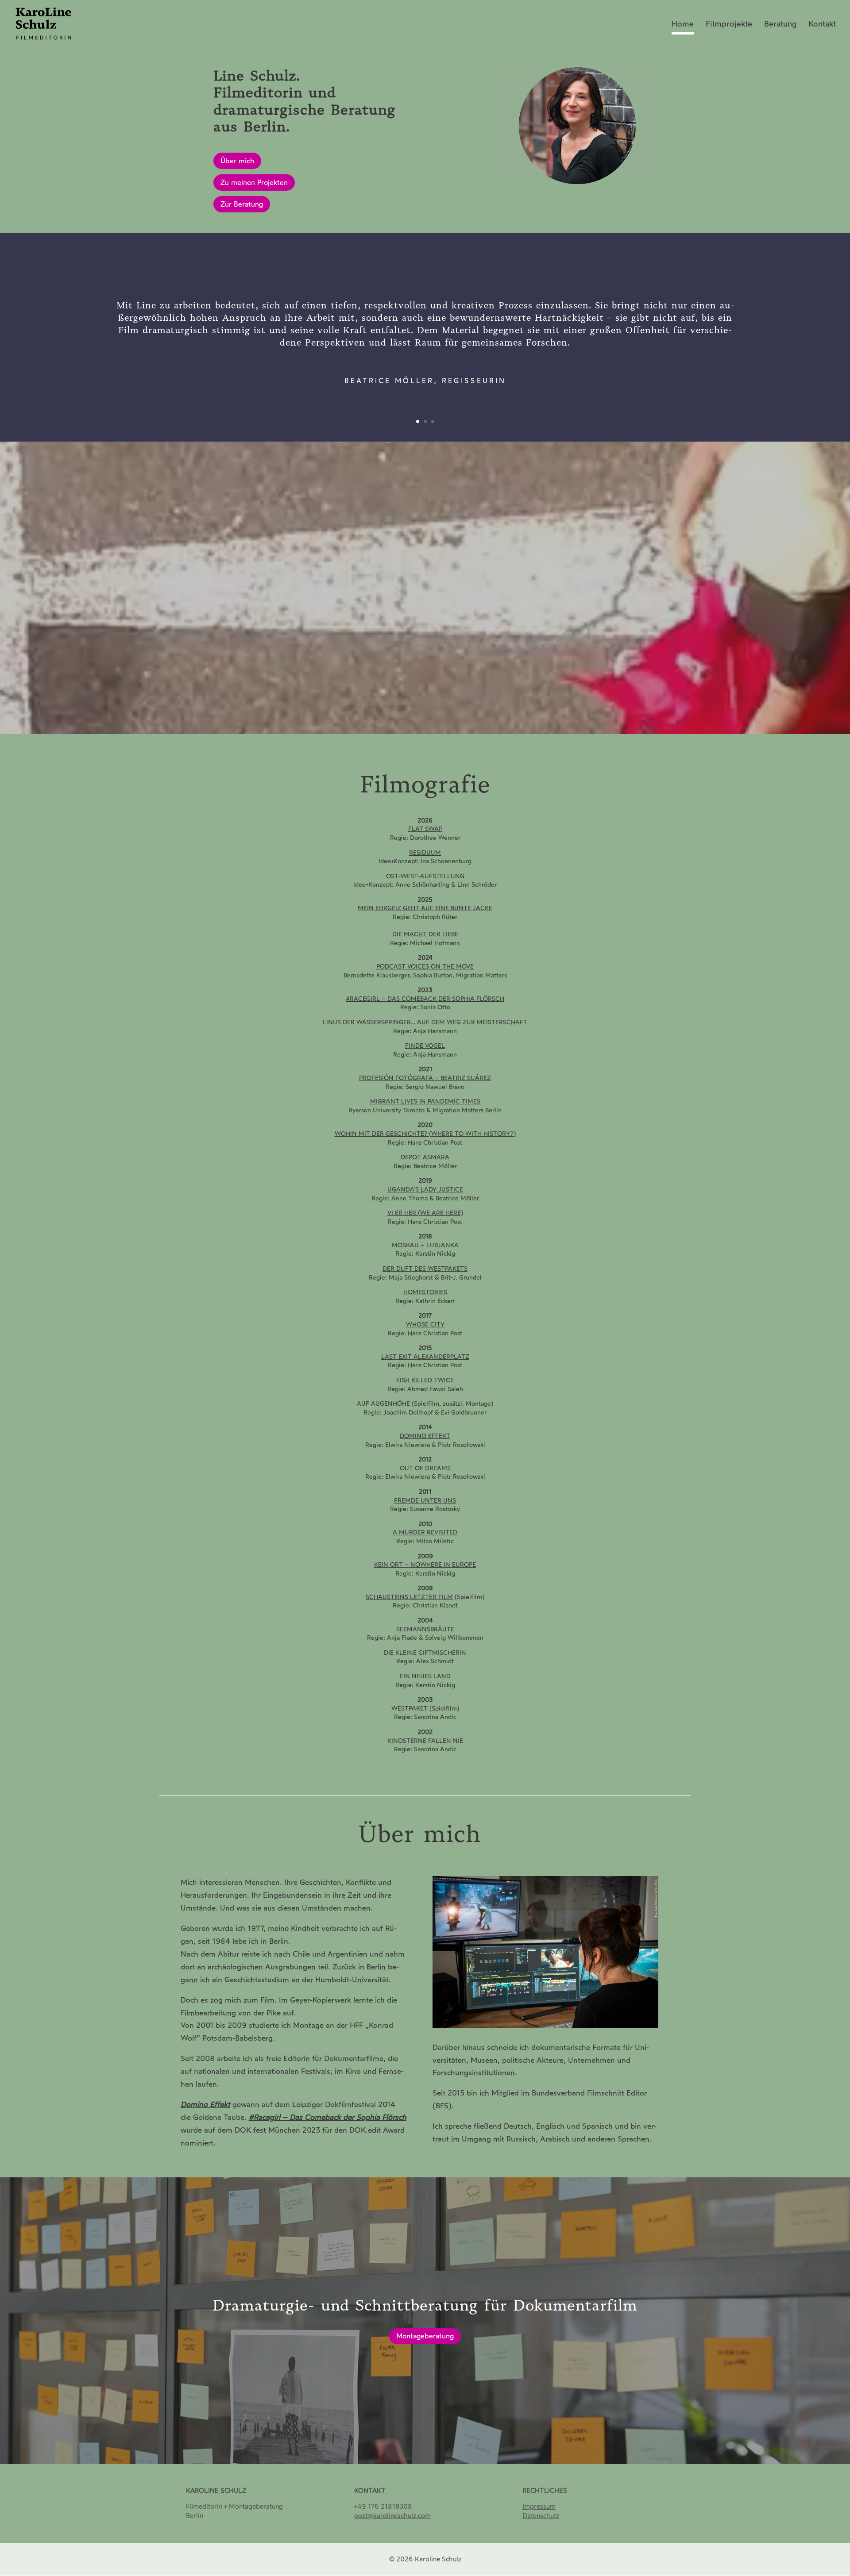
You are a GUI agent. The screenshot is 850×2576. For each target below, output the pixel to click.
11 (463, 714)
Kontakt (822, 25)
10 (455, 714)
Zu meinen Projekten (254, 183)
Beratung (780, 25)
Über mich (237, 161)
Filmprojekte (729, 25)
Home (683, 25)
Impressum (539, 2507)
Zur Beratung (242, 204)
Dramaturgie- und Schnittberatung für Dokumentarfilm (425, 2305)
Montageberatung (425, 2336)
